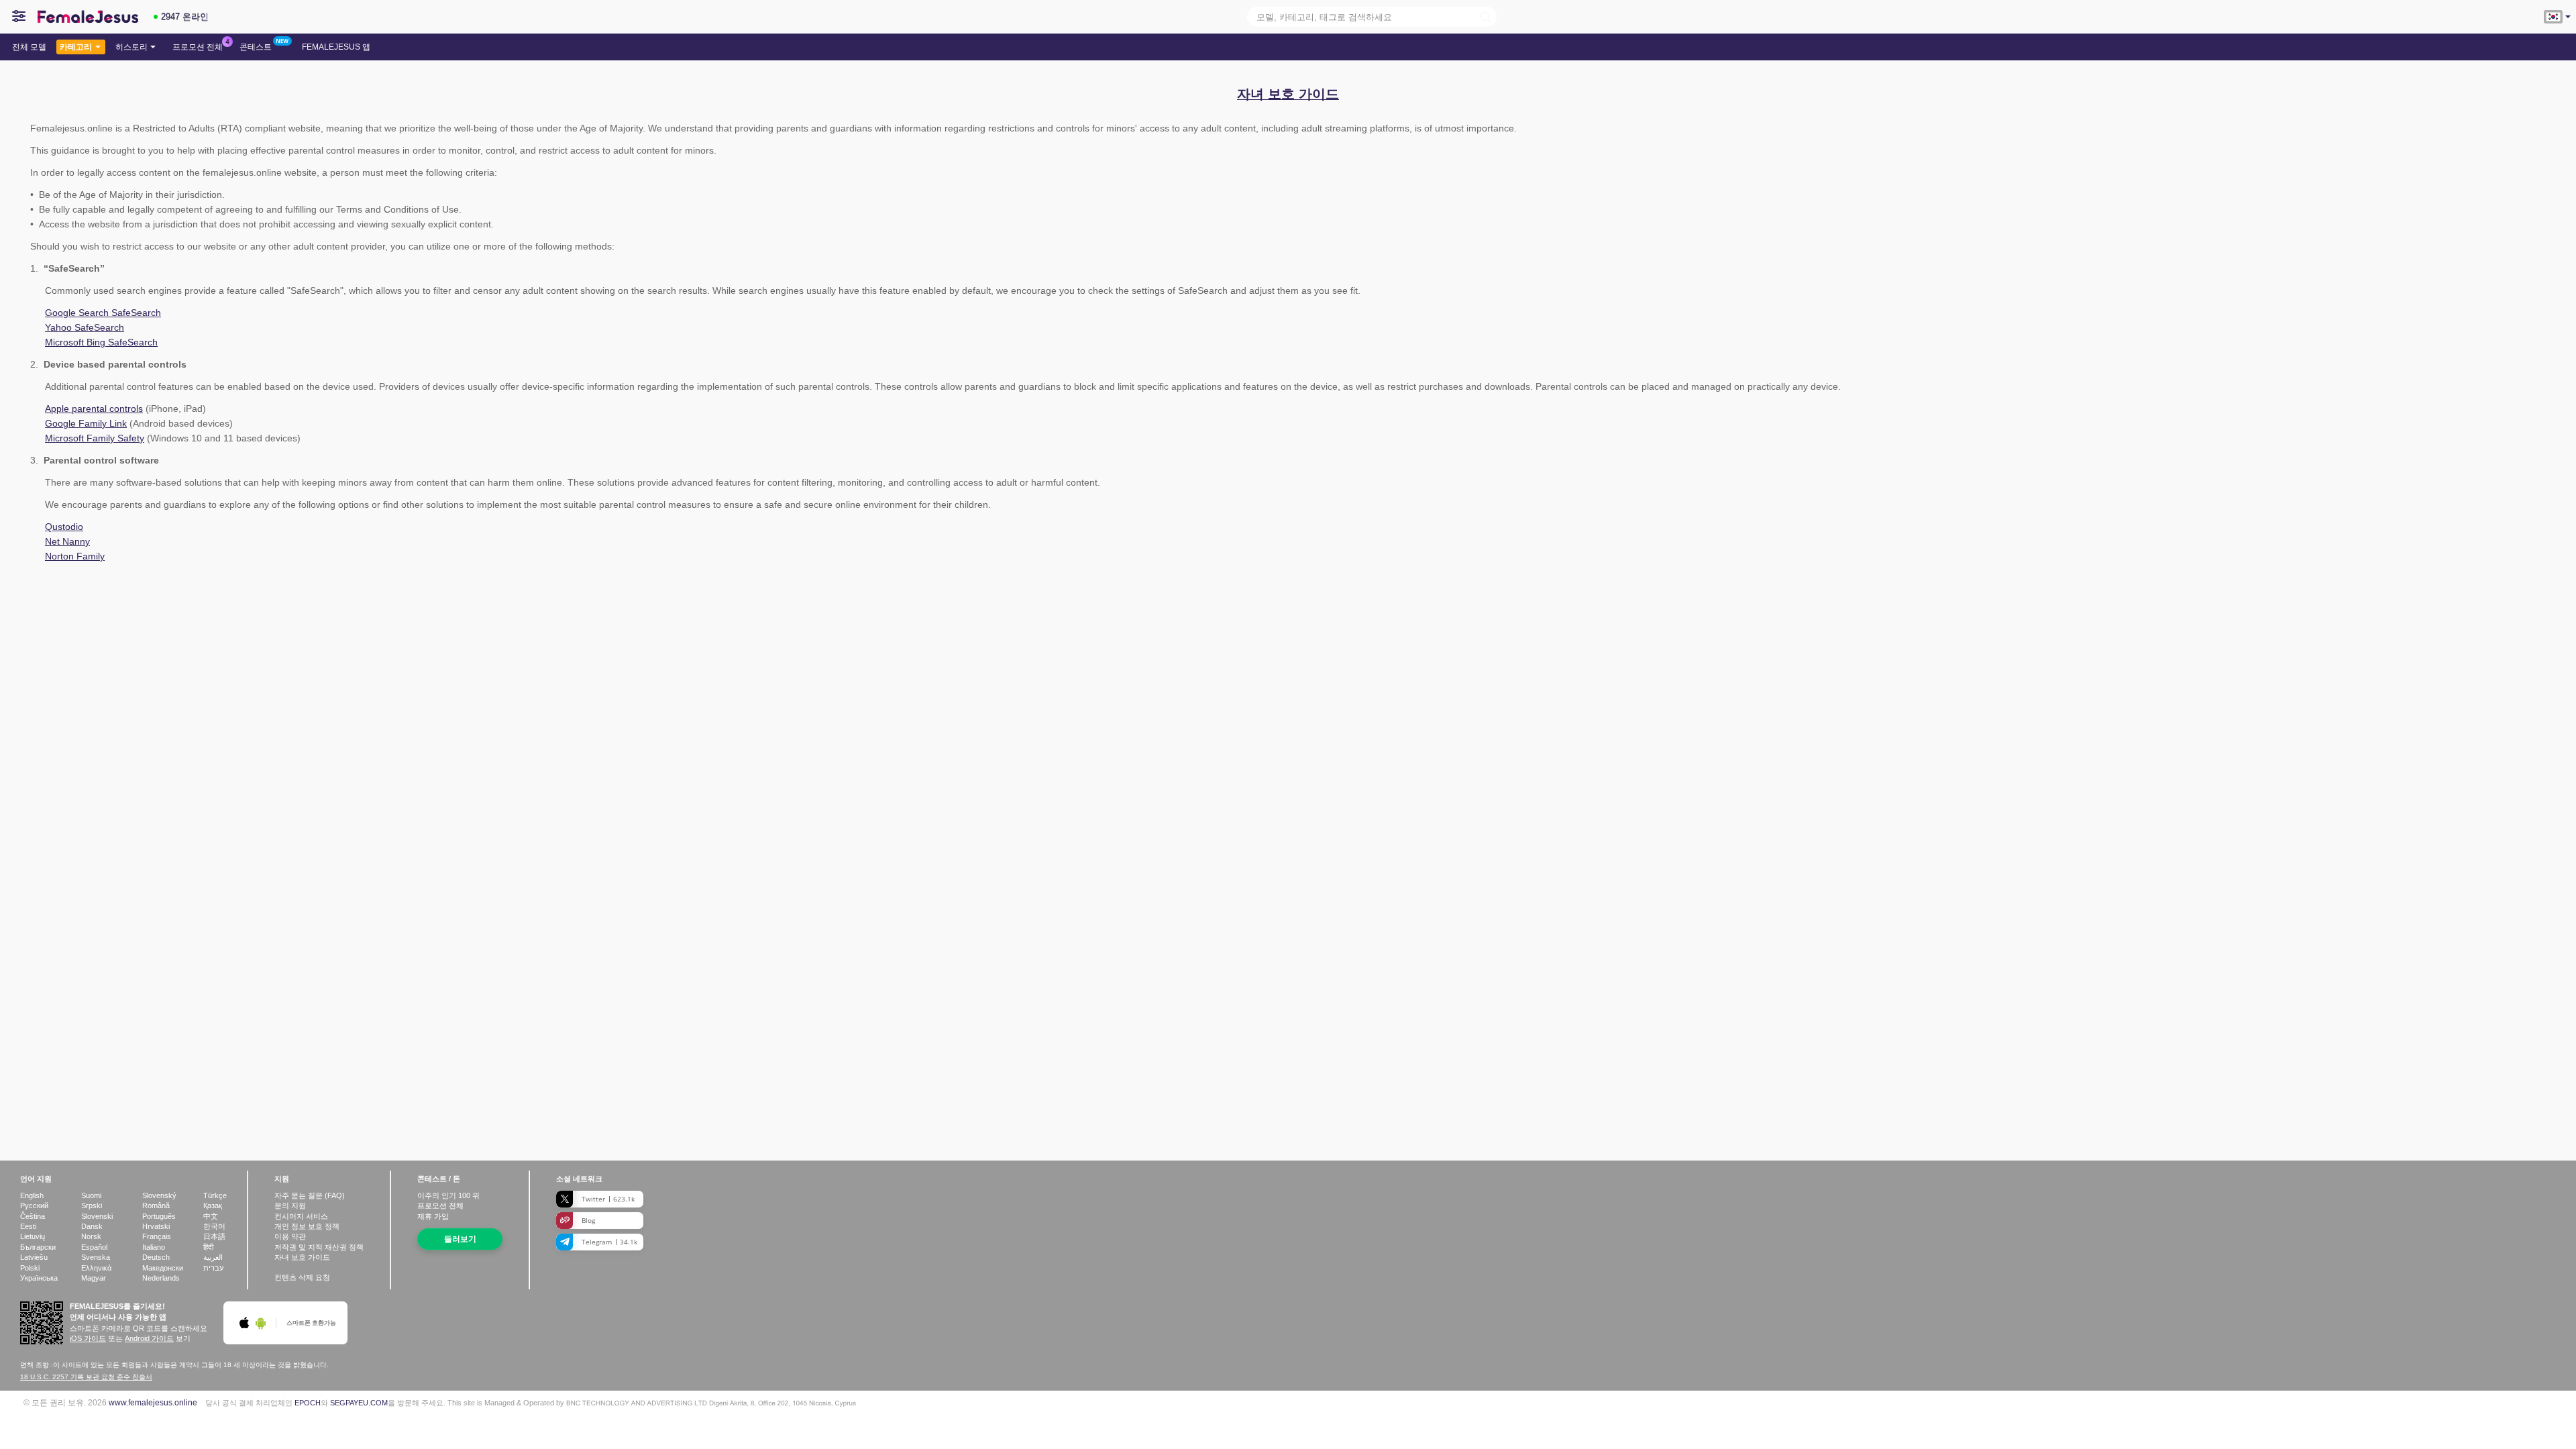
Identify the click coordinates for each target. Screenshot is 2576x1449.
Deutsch (156, 1257)
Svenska (96, 1257)
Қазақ (213, 1205)
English (32, 1195)
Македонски (163, 1268)
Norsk (91, 1236)
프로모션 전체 (198, 47)
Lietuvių (33, 1236)
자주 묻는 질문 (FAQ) (310, 1195)
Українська (39, 1278)
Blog (588, 1220)
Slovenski (97, 1216)
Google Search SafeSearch (103, 313)
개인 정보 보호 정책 (307, 1226)
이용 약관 (290, 1236)
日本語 (214, 1236)
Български (38, 1247)
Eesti (28, 1226)
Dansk (92, 1226)
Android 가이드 (149, 1338)
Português (159, 1216)
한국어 (214, 1226)
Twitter (608, 1199)
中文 (211, 1216)
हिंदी (208, 1247)
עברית (213, 1268)
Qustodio (64, 527)
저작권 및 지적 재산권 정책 (319, 1247)
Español (94, 1247)
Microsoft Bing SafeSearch (101, 342)
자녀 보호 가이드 (302, 1257)
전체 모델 (29, 47)
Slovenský (159, 1195)
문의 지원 (290, 1205)
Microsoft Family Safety (95, 438)
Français (157, 1236)
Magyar (94, 1278)
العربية (213, 1257)
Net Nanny (67, 541)
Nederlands (161, 1278)
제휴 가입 (433, 1216)
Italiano (154, 1247)
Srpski (92, 1205)
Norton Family (75, 556)
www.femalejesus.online (153, 1402)
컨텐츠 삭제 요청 (302, 1277)
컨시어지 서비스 (301, 1216)
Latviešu (34, 1257)
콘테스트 (256, 47)
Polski (30, 1268)
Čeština (33, 1216)
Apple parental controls (94, 409)
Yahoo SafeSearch (85, 327)
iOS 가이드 (88, 1338)
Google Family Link (86, 423)
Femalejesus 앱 (336, 47)
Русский (34, 1205)
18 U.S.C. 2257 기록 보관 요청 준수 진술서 (86, 1377)
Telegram (609, 1242)
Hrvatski (156, 1226)
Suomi (91, 1195)
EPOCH (308, 1403)
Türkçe (215, 1195)
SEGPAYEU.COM (359, 1403)
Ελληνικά (96, 1268)
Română (156, 1205)
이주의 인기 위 (448, 1195)
